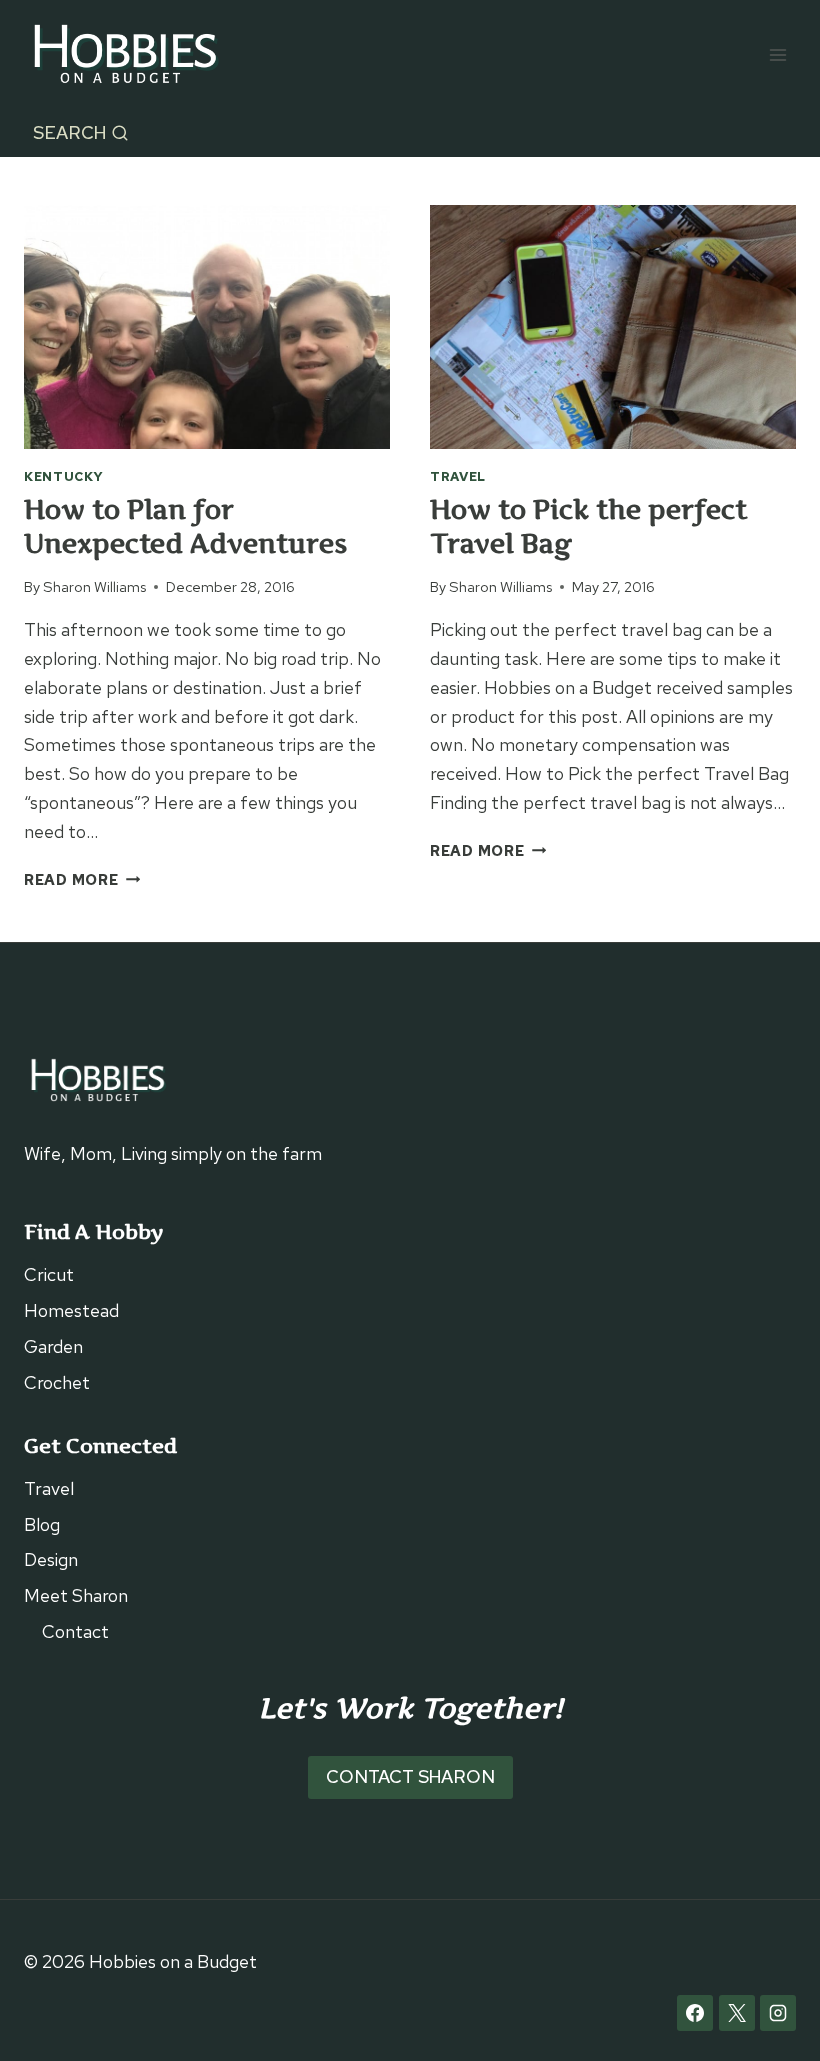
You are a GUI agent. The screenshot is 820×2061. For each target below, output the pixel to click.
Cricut (49, 1274)
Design (51, 1559)
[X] (737, 2013)
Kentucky (64, 476)
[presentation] (207, 327)
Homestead (71, 1310)
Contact (75, 1631)
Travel (458, 476)
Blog (42, 1524)
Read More (82, 879)
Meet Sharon (76, 1595)
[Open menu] (777, 54)
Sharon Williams (94, 586)
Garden (53, 1346)
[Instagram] (778, 2013)
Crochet (57, 1382)
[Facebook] (695, 2013)
